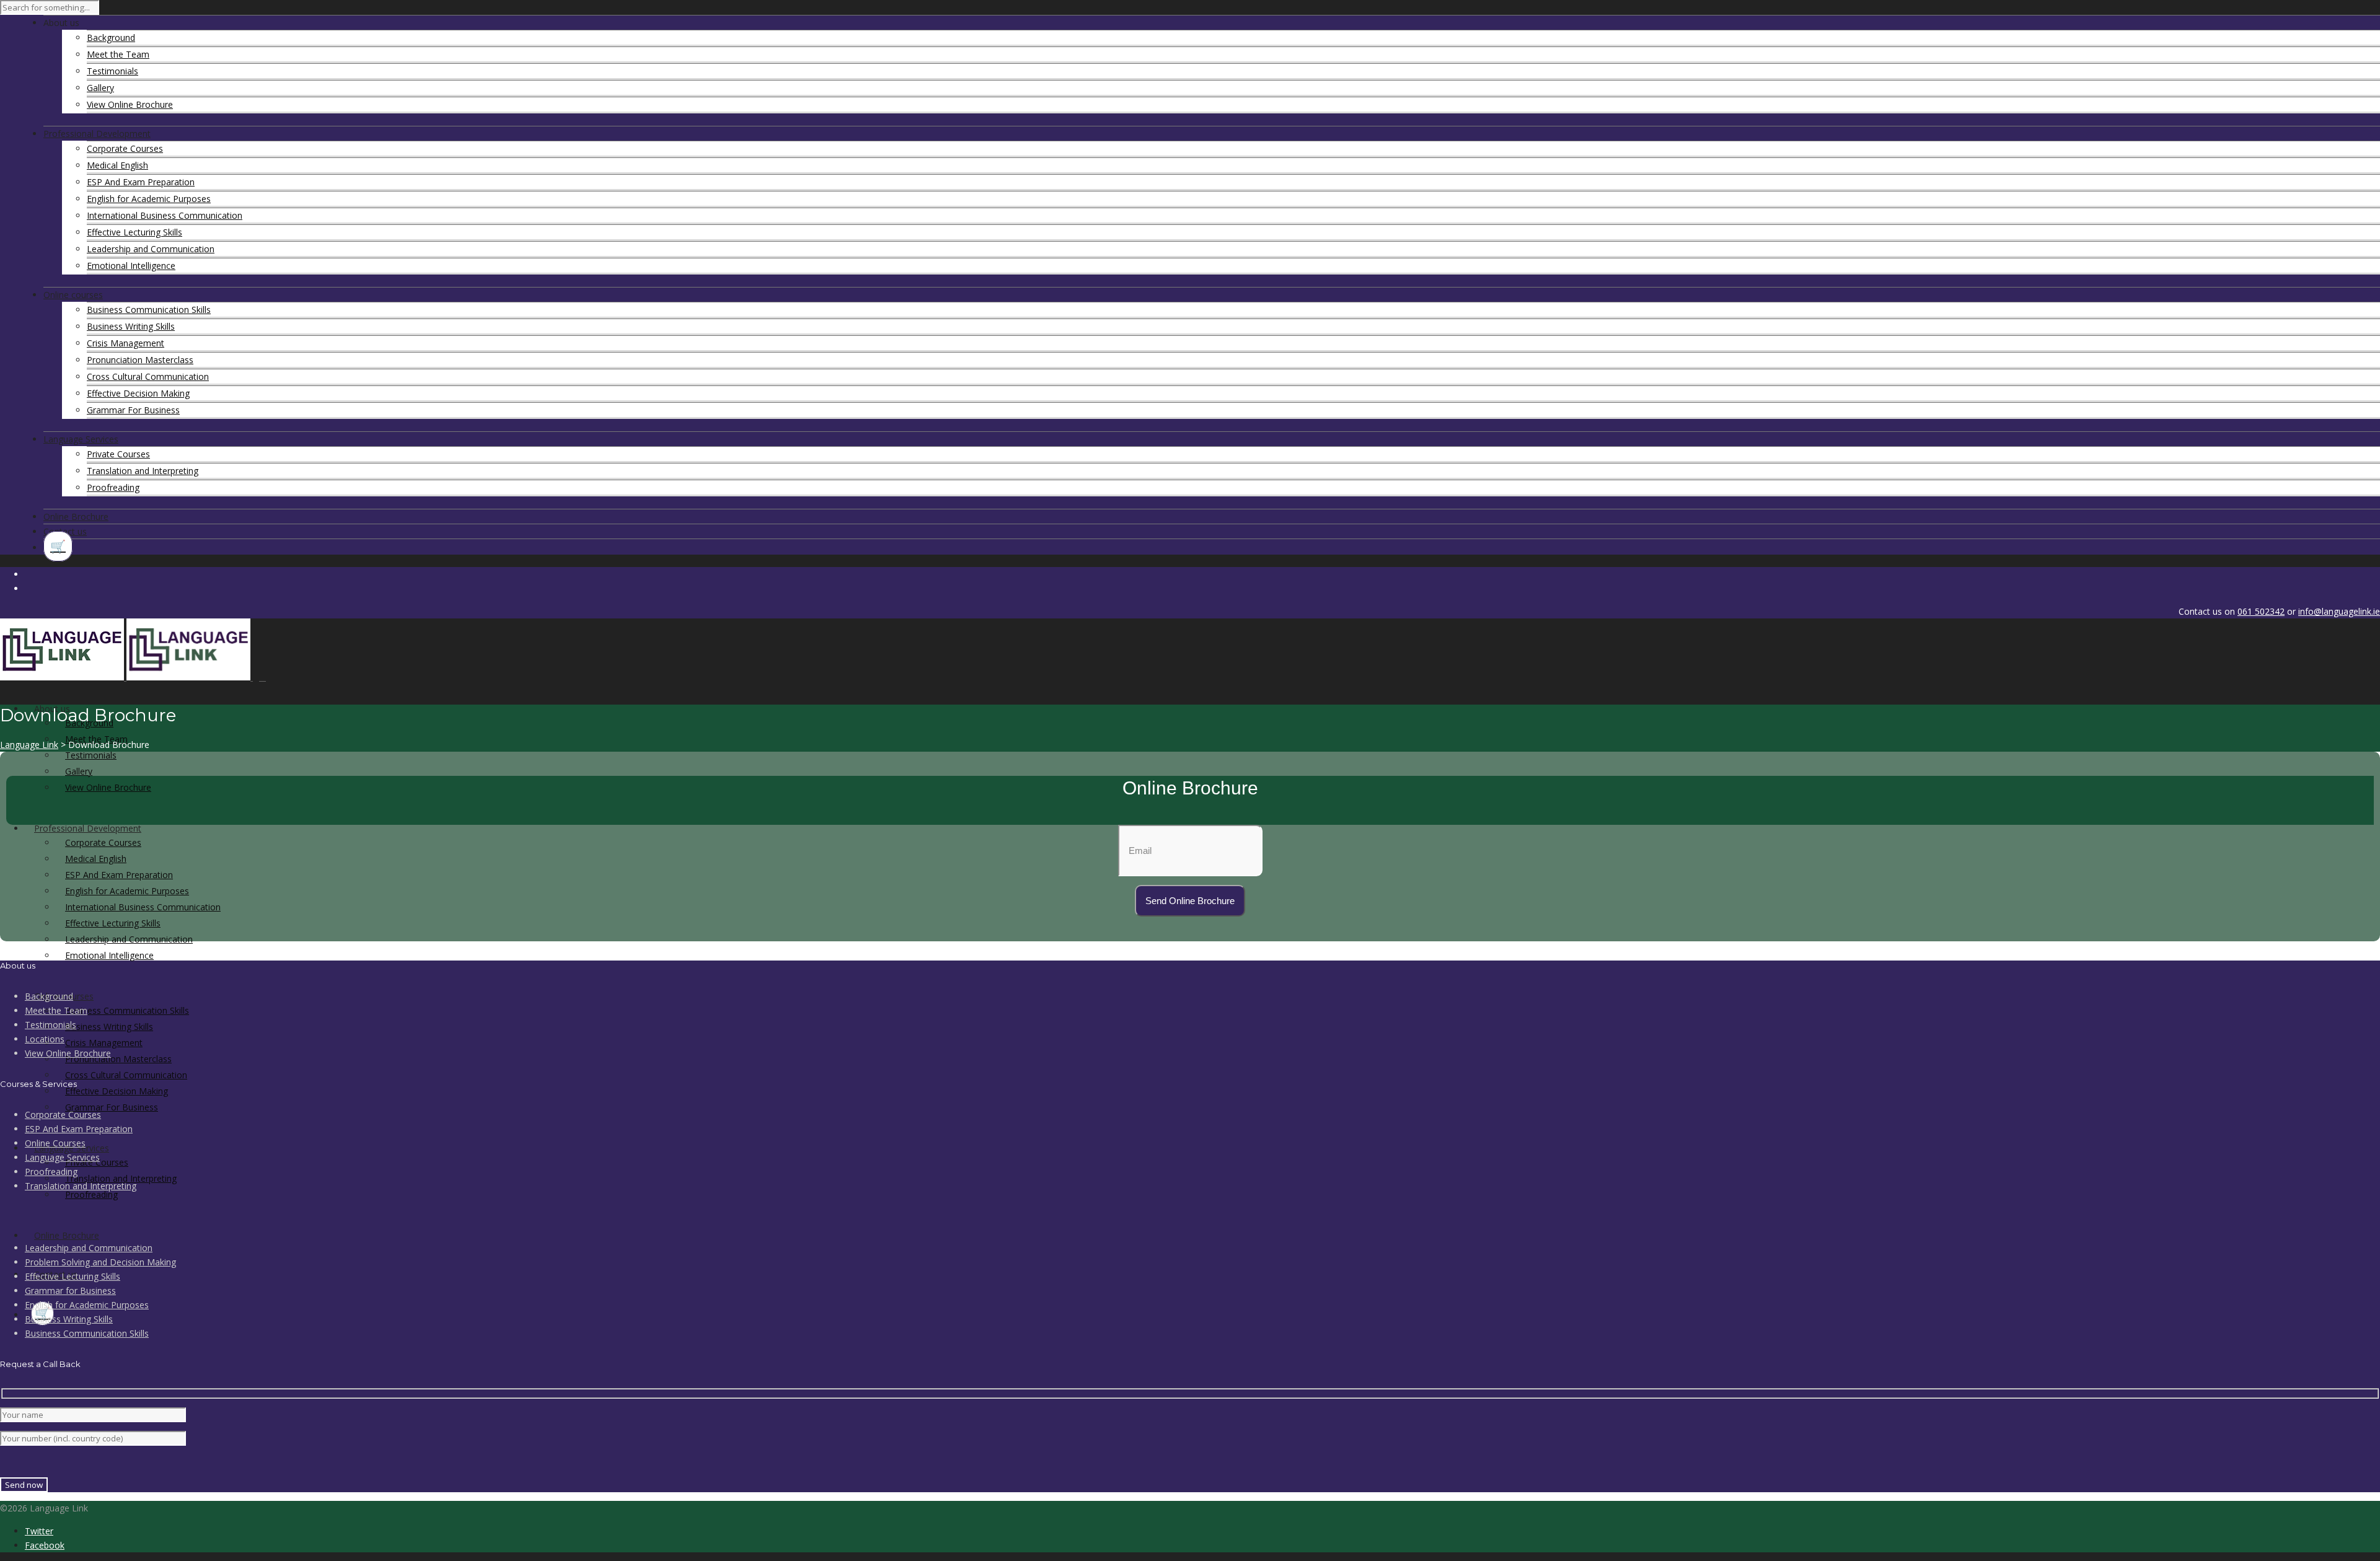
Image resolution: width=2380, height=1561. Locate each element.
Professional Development (88, 828)
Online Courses (55, 1143)
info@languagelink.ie (2339, 611)
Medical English (117, 165)
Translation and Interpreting (143, 471)
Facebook (45, 1545)
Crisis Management (126, 343)
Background (111, 37)
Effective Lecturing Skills (134, 232)
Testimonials (112, 71)
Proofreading (113, 487)
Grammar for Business (70, 1291)
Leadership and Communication (151, 249)
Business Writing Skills (131, 326)
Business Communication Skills (149, 310)
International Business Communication (165, 215)
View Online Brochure (130, 104)
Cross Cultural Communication (148, 376)
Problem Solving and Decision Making (100, 1262)
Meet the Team (118, 54)
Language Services (62, 1157)
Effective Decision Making (138, 393)
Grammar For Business (133, 410)
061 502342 (2261, 611)
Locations (45, 1039)
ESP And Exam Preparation (141, 182)
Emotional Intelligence (131, 266)
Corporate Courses (125, 148)
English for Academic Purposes (149, 199)
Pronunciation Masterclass (140, 360)
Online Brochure (67, 1235)
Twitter (39, 1531)
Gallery (100, 88)
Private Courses (118, 454)
